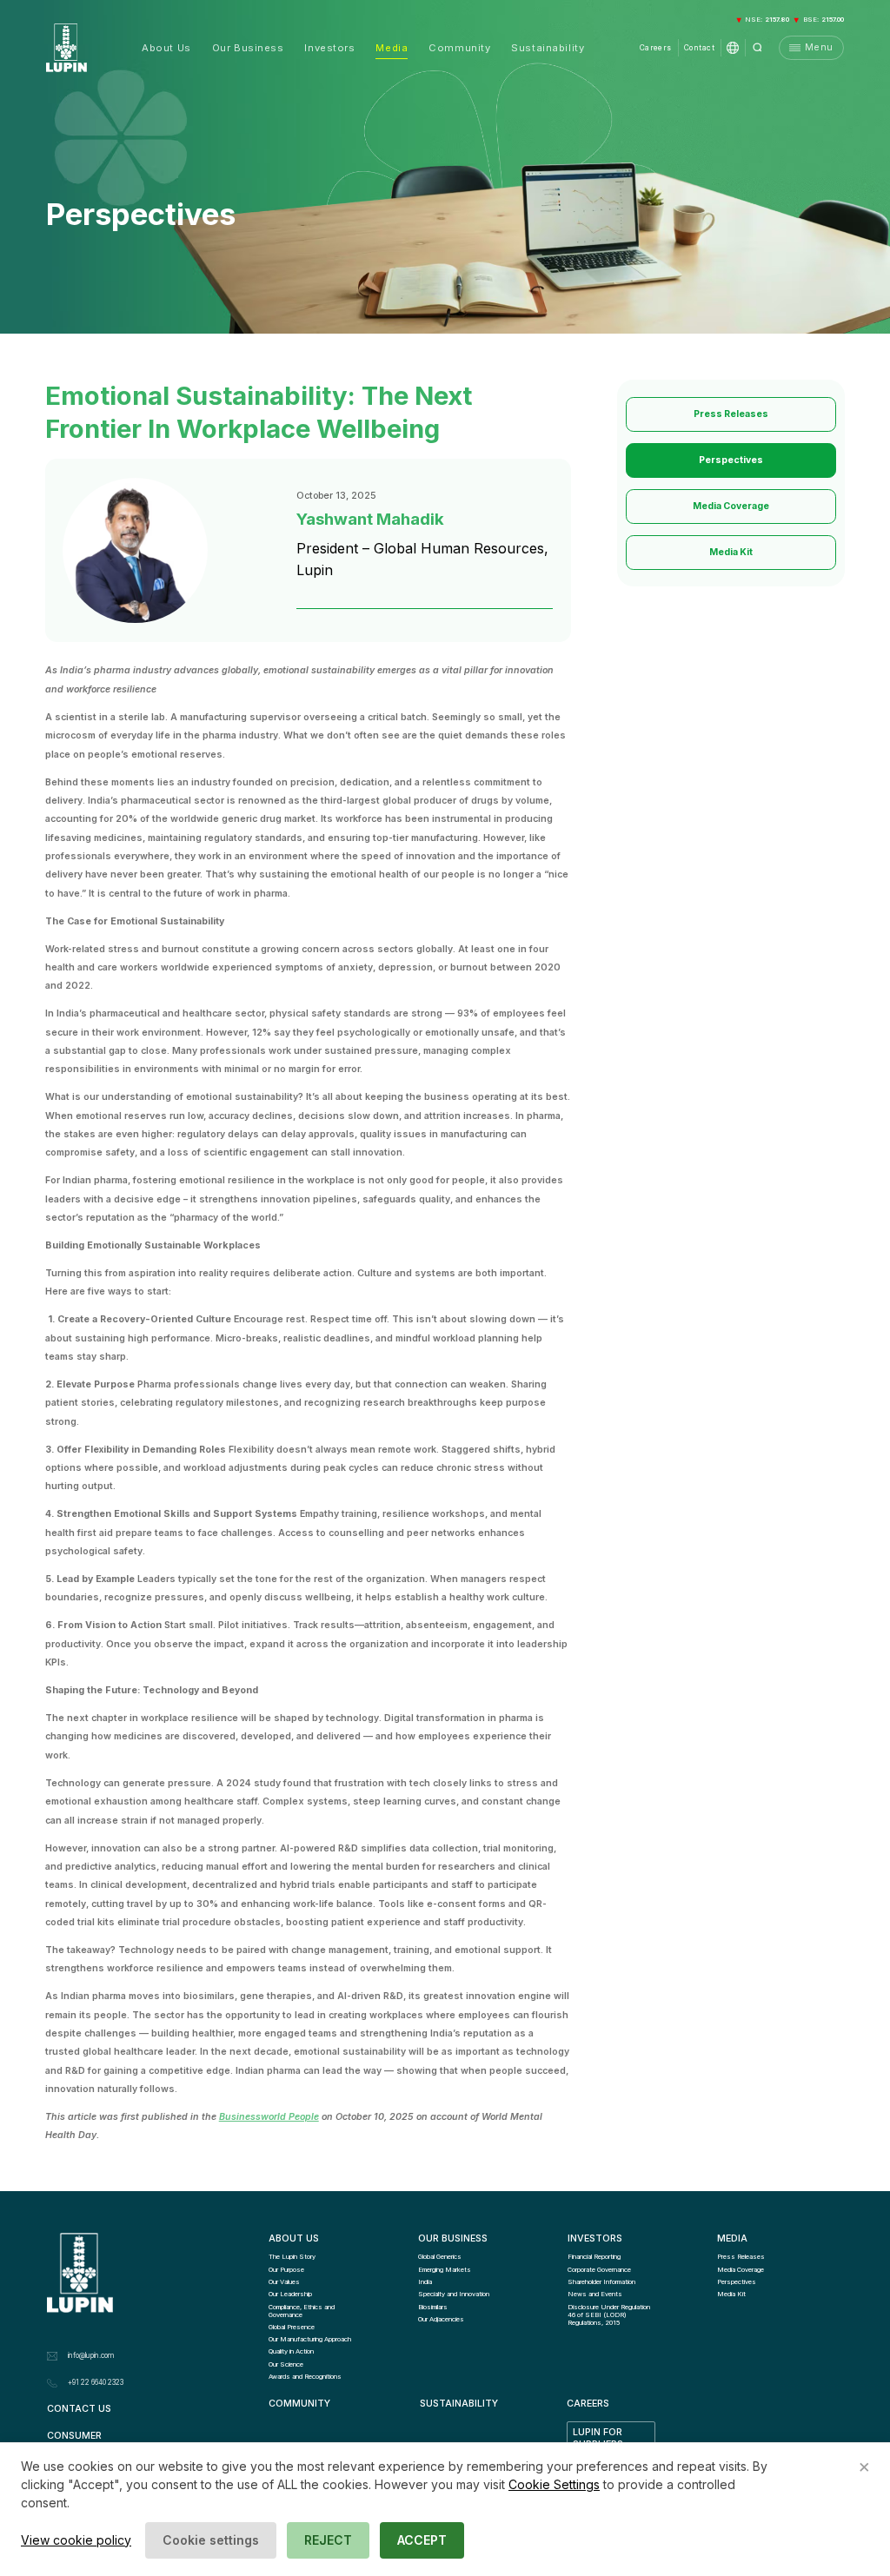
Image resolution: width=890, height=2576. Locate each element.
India (425, 2282)
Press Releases (731, 414)
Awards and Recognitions (305, 2377)
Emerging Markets (445, 2270)
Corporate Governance (599, 2270)
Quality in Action (291, 2351)
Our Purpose (286, 2270)
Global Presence (292, 2327)
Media (392, 48)
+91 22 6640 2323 (96, 2382)
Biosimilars (433, 2307)
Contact (699, 48)
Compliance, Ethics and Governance (302, 2311)
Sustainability (548, 48)
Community (459, 48)
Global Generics (440, 2257)
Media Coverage (731, 506)
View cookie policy (76, 2540)
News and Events (595, 2294)
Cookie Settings (554, 2484)
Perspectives (731, 460)
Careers (656, 48)
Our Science (286, 2364)
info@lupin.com (91, 2355)
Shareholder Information (601, 2282)
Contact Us (79, 2409)
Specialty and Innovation (454, 2294)
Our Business (248, 48)
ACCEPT (422, 2540)
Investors (329, 48)
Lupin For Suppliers (599, 2439)
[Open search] (758, 48)
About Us (166, 48)
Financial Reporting (594, 2257)
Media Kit (731, 552)
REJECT (328, 2540)
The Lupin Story (292, 2257)
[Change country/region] (733, 48)
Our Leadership (290, 2294)
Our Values (284, 2282)
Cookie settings (211, 2540)
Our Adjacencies (441, 2319)
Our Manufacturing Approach (310, 2339)
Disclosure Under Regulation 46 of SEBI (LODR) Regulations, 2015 (610, 2315)
